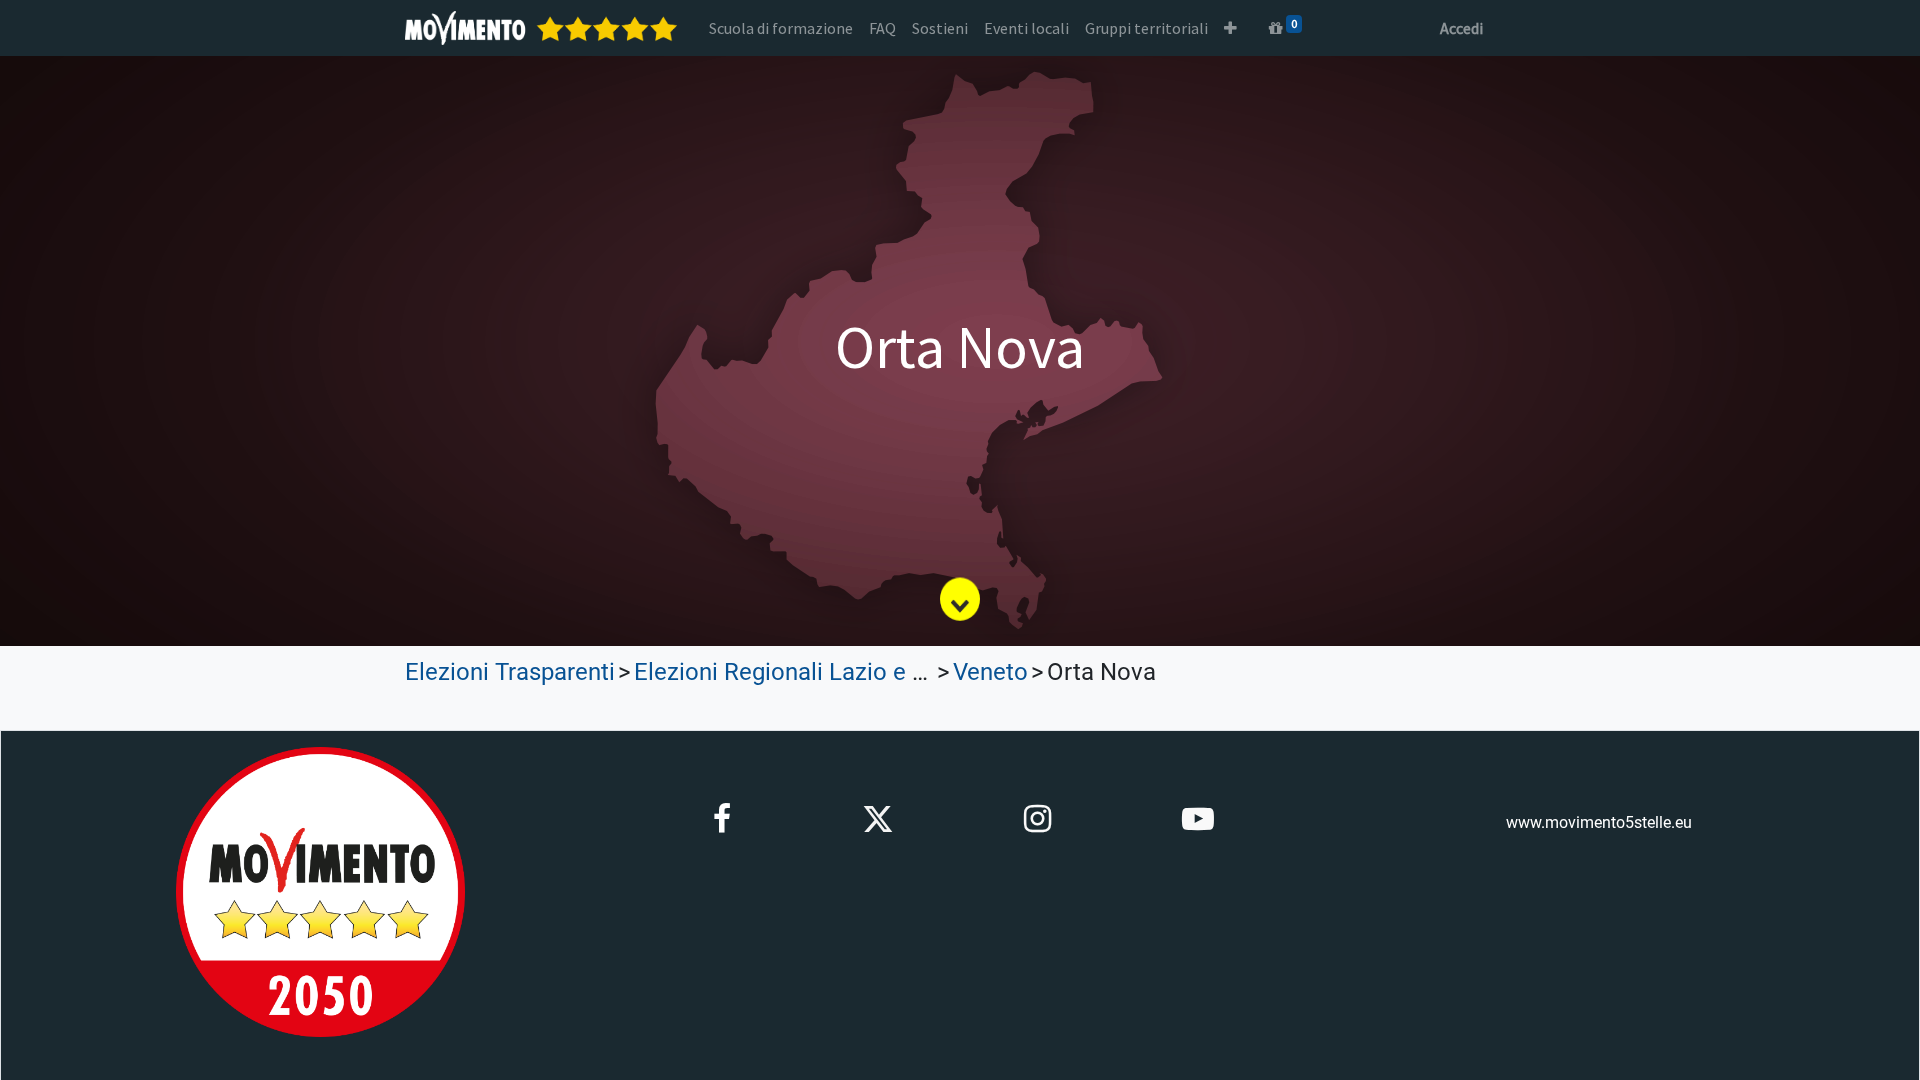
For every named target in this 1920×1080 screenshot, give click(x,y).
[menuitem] (781, 28)
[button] (1230, 28)
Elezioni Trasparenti (510, 672)
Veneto (990, 672)
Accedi (1461, 28)
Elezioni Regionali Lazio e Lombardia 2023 (859, 672)
